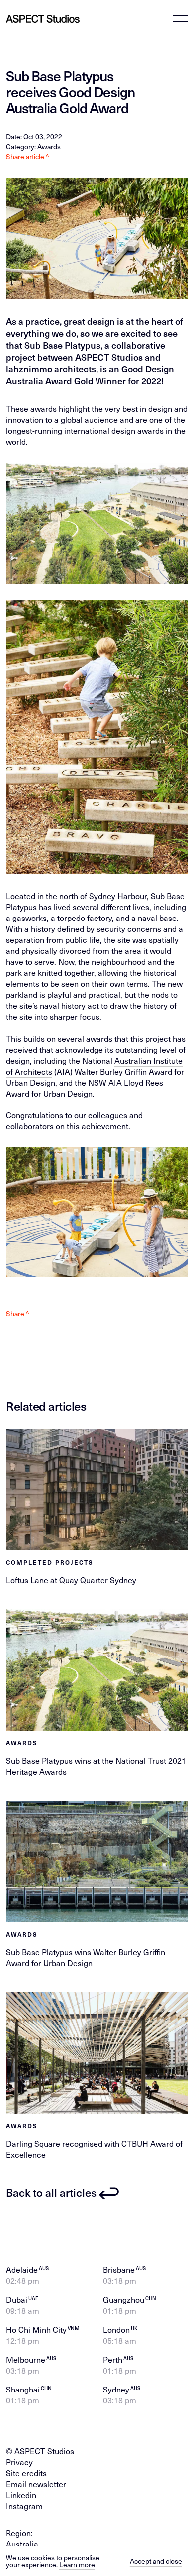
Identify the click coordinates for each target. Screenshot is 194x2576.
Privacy (19, 2462)
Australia (22, 2544)
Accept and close (156, 2561)
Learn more (77, 2564)
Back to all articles (51, 2192)
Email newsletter (36, 2484)
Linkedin (21, 2495)
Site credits (26, 2473)
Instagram (24, 2506)
